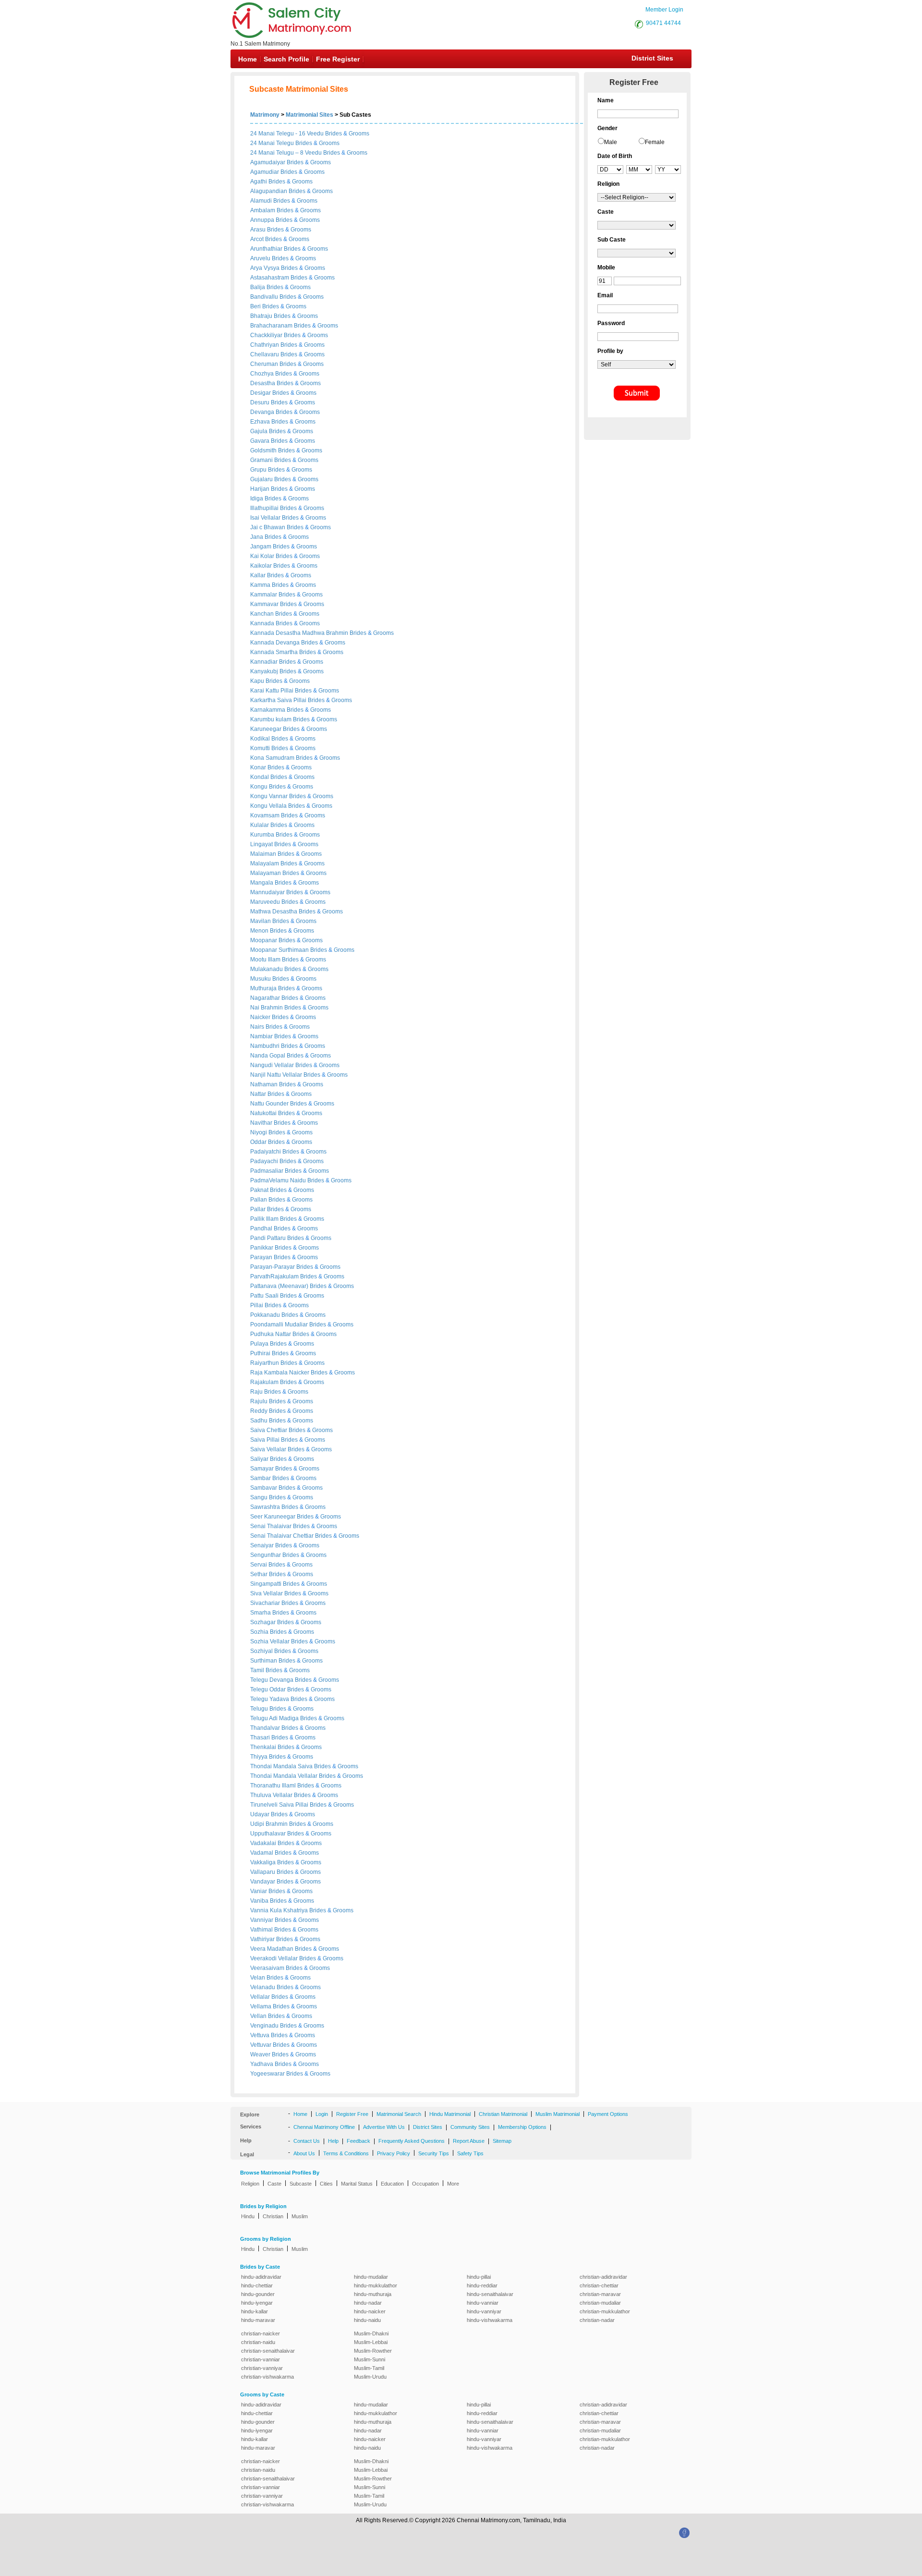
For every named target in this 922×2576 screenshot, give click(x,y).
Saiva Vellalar (269, 1449)
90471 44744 (663, 23)
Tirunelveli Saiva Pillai (280, 1805)
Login (322, 2114)
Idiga (257, 498)
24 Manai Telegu (272, 143)
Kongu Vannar (270, 796)
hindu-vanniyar (484, 2311)
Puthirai (261, 1353)
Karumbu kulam (272, 719)
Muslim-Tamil (369, 2368)
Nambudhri (266, 1046)
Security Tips (434, 2153)
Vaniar (259, 1891)
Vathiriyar (263, 1939)
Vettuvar (261, 2045)
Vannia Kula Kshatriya (280, 1910)
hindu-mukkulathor (376, 2285)
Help (333, 2141)
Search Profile (286, 59)
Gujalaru (262, 479)
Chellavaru (265, 354)
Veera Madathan (273, 1949)
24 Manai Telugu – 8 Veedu (287, 153)
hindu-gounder (258, 2294)
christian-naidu (258, 2342)
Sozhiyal (262, 1651)
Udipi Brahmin (270, 1824)
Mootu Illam (266, 960)
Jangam (261, 547)
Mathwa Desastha (274, 911)
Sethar (260, 1574)
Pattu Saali (265, 1296)
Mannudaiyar (268, 892)
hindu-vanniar (483, 2303)
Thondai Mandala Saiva (282, 1766)
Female (655, 142)
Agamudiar (265, 172)
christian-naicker (261, 2333)
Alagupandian (269, 191)
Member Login (664, 10)
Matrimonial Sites (309, 115)
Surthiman (264, 1661)
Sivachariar (266, 1603)
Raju (257, 1392)
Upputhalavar (269, 1834)
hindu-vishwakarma (490, 2320)
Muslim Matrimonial (558, 2114)
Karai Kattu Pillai (273, 691)
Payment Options (608, 2114)
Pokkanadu (266, 1315)
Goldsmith (264, 450)
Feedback (358, 2141)
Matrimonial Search (399, 2114)
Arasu (259, 230)
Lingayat (262, 844)
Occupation (425, 2184)
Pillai (257, 1305)
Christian (273, 2216)
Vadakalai (264, 1843)
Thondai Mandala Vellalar (285, 1776)
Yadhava (262, 2064)
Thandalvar (266, 1728)
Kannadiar (265, 662)
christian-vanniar (261, 2359)
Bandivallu (265, 297)
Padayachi (265, 1161)
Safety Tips (470, 2153)
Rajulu (260, 1401)
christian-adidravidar (603, 2277)
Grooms (359, 134)
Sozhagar (264, 1622)
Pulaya (260, 1344)
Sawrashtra (266, 1507)
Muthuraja (264, 988)
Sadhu (260, 1421)
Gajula (260, 431)
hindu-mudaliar (371, 2277)
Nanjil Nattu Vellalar (277, 1075)
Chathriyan (265, 345)
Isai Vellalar (266, 518)
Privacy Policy (394, 2153)
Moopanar (264, 940)
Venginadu (265, 2026)
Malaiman (264, 854)
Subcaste (301, 2184)
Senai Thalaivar (272, 1526)
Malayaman (266, 873)
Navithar (262, 1123)
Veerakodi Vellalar (275, 1958)
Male (611, 142)
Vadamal (262, 1853)
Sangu (260, 1497)
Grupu (259, 470)
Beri (256, 306)
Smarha (261, 1613)
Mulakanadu (267, 969)
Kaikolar (262, 566)
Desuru (261, 402)
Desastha (263, 383)
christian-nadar (597, 2320)
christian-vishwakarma (267, 2377)
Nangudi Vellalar (273, 1065)
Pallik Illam (265, 1219)
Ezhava (261, 422)
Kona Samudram (273, 758)
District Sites (652, 58)
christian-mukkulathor (605, 2311)
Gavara (261, 441)
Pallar (259, 1209)
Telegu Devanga (273, 1680)
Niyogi (259, 1132)
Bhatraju (262, 316)
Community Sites (470, 2127)
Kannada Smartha (275, 652)
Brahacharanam (272, 326)
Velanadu (263, 1987)
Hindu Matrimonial (450, 2114)
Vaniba (260, 1901)
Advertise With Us (384, 2127)
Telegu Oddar (269, 1689)
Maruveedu (266, 902)
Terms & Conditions (346, 2153)
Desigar (261, 393)
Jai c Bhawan (268, 527)
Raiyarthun (265, 1363)
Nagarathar (266, 998)
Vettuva (261, 2035)
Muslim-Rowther (373, 2351)
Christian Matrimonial (503, 2114)
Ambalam (263, 210)
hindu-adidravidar (261, 2277)
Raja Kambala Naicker (280, 1373)
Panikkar (262, 1248)
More (453, 2184)
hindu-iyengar (257, 2303)
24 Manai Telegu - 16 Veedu (287, 134)
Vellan (259, 2016)
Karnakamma (268, 710)
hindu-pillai (479, 2277)
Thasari (261, 1738)
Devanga (263, 412)
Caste (274, 2184)
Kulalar (260, 825)
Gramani (262, 460)
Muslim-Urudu (370, 2377)
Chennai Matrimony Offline (324, 2127)
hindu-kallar (255, 2311)
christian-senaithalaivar (268, 2351)
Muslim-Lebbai (371, 2342)
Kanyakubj (265, 671)
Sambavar (264, 1488)
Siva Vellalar (267, 1593)
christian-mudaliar (600, 2303)
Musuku (261, 979)
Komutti (261, 748)
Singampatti (267, 1584)
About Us (304, 2153)
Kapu (258, 681)
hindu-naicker (370, 2311)
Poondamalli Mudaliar (280, 1324)
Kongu (260, 787)
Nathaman (265, 1084)
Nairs (258, 1027)
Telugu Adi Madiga (275, 1718)
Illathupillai (265, 508)
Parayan (262, 1257)
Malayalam (265, 863)
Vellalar (261, 1997)
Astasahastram (270, 278)
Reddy (260, 1411)
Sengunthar (266, 1555)
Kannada (263, 623)
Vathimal (262, 1930)
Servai (259, 1565)
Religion (250, 2184)
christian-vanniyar (262, 2368)
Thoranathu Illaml (274, 1786)
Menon (260, 931)
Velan (258, 1978)
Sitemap (502, 2141)
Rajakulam (265, 1382)
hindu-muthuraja (373, 2294)
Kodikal (261, 739)
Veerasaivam (268, 1968)
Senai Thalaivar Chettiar (283, 1536)
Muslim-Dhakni (371, 2333)
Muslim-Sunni (370, 2359)
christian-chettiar (599, 2285)
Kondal (260, 777)
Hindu (248, 2216)
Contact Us (307, 2141)
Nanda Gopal (268, 1056)
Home (248, 59)
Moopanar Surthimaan (280, 950)
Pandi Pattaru (269, 1238)
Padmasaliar (267, 1171)
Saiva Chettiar (269, 1430)
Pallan (259, 1200)
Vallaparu (263, 1872)
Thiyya (260, 1757)
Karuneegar (267, 729)
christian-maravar (600, 2294)
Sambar (261, 1478)
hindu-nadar (368, 2303)
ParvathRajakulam (275, 1276)
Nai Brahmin (267, 1008)
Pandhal (262, 1228)
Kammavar (265, 604)
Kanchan (263, 614)
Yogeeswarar (268, 2074)
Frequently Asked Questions (412, 2141)
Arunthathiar (267, 249)
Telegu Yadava (270, 1699)
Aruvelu (261, 258)
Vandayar (263, 1882)
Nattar (259, 1094)
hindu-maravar (258, 2320)
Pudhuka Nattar (271, 1334)
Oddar (259, 1142)
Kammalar (264, 595)
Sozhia (260, 1632)
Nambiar (262, 1036)
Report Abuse (469, 2141)
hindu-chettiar (257, 2285)
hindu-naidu (367, 2320)
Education (392, 2184)
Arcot (258, 239)
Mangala (262, 883)
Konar (259, 767)
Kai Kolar (263, 556)
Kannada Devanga (276, 643)
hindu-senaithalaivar (490, 2294)
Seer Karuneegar (273, 1517)
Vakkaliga (264, 1862)
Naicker (261, 1017)
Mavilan (261, 921)
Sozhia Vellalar (271, 1641)
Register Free (352, 2114)
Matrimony (265, 115)
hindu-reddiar (482, 2285)
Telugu (260, 1709)
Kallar (259, 575)
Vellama (261, 2006)
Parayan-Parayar (273, 1267)
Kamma (261, 585)
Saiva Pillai (266, 1440)
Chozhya (263, 374)
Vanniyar (262, 1920)
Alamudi (262, 201)
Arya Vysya (266, 268)
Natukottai (264, 1113)
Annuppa (263, 220)
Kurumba (263, 835)
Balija (258, 287)
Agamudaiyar (268, 162)
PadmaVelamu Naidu (279, 1180)
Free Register (338, 59)
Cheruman (265, 364)
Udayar (261, 1814)
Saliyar (260, 1459)
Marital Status (357, 2184)
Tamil (258, 1670)
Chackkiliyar (267, 335)
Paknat (260, 1190)
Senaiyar (263, 1545)
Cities (326, 2184)
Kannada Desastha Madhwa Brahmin (300, 633)
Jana (257, 537)
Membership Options (522, 2127)
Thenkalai (264, 1747)
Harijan (261, 489)
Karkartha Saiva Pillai (279, 700)
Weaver (261, 2054)
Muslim (300, 2216)
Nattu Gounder (270, 1104)
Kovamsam (266, 815)
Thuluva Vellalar (272, 1795)
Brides (334, 134)
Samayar (263, 1469)
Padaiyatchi (266, 1152)
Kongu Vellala (269, 806)
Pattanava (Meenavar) (280, 1286)
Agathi (259, 182)
